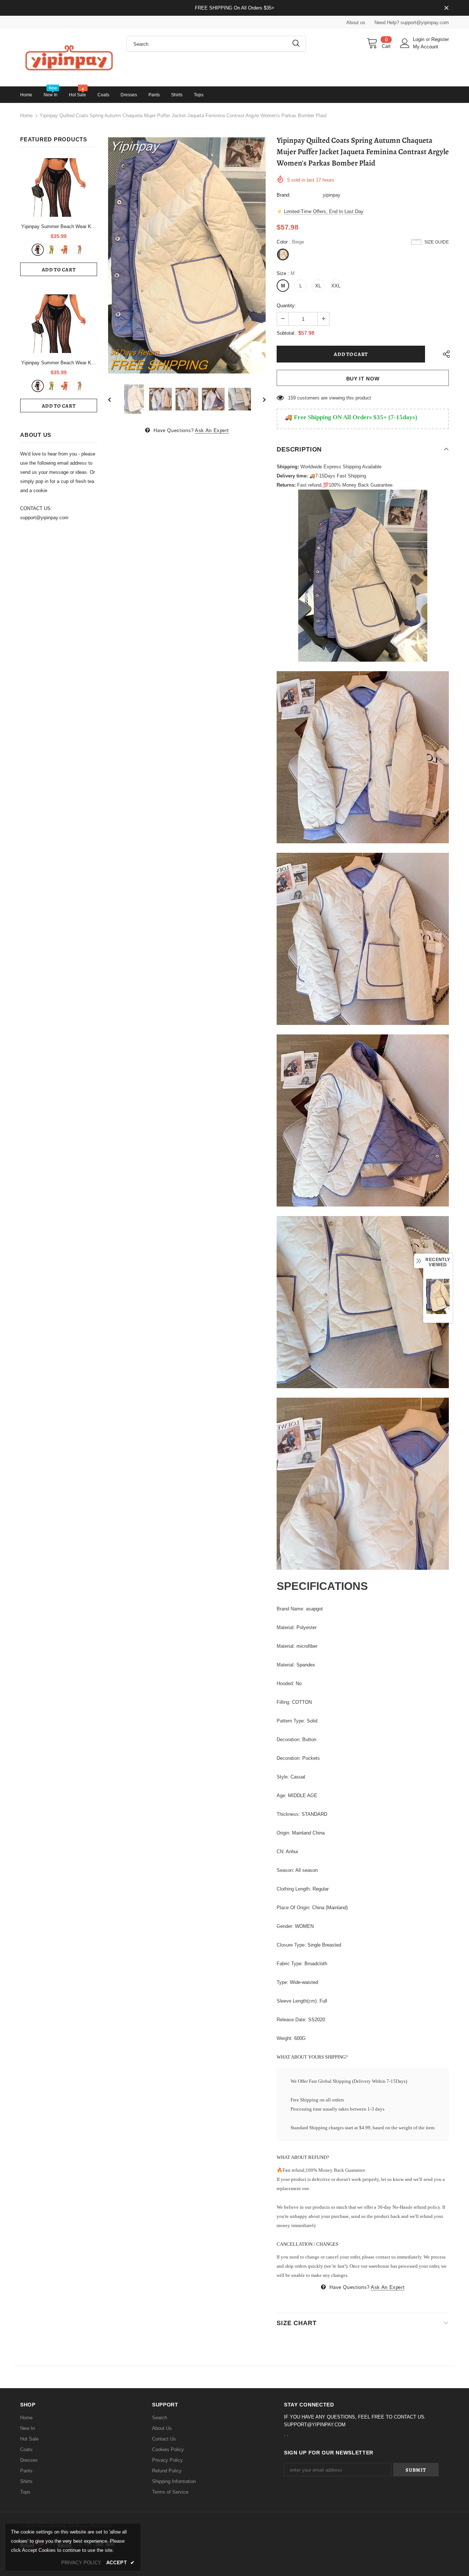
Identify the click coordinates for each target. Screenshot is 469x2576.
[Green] (52, 250)
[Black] (38, 250)
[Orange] (66, 250)
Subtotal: (286, 333)
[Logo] (68, 57)
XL (318, 286)
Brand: (284, 195)
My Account (426, 47)
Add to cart (59, 270)
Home (26, 116)
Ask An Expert (212, 430)
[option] (187, 255)
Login (419, 39)
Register (440, 39)
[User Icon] (405, 43)
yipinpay (332, 195)
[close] (446, 8)
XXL (336, 286)
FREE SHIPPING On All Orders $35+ (235, 8)
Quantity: (286, 306)
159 (292, 398)
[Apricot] (80, 250)
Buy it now (363, 379)
